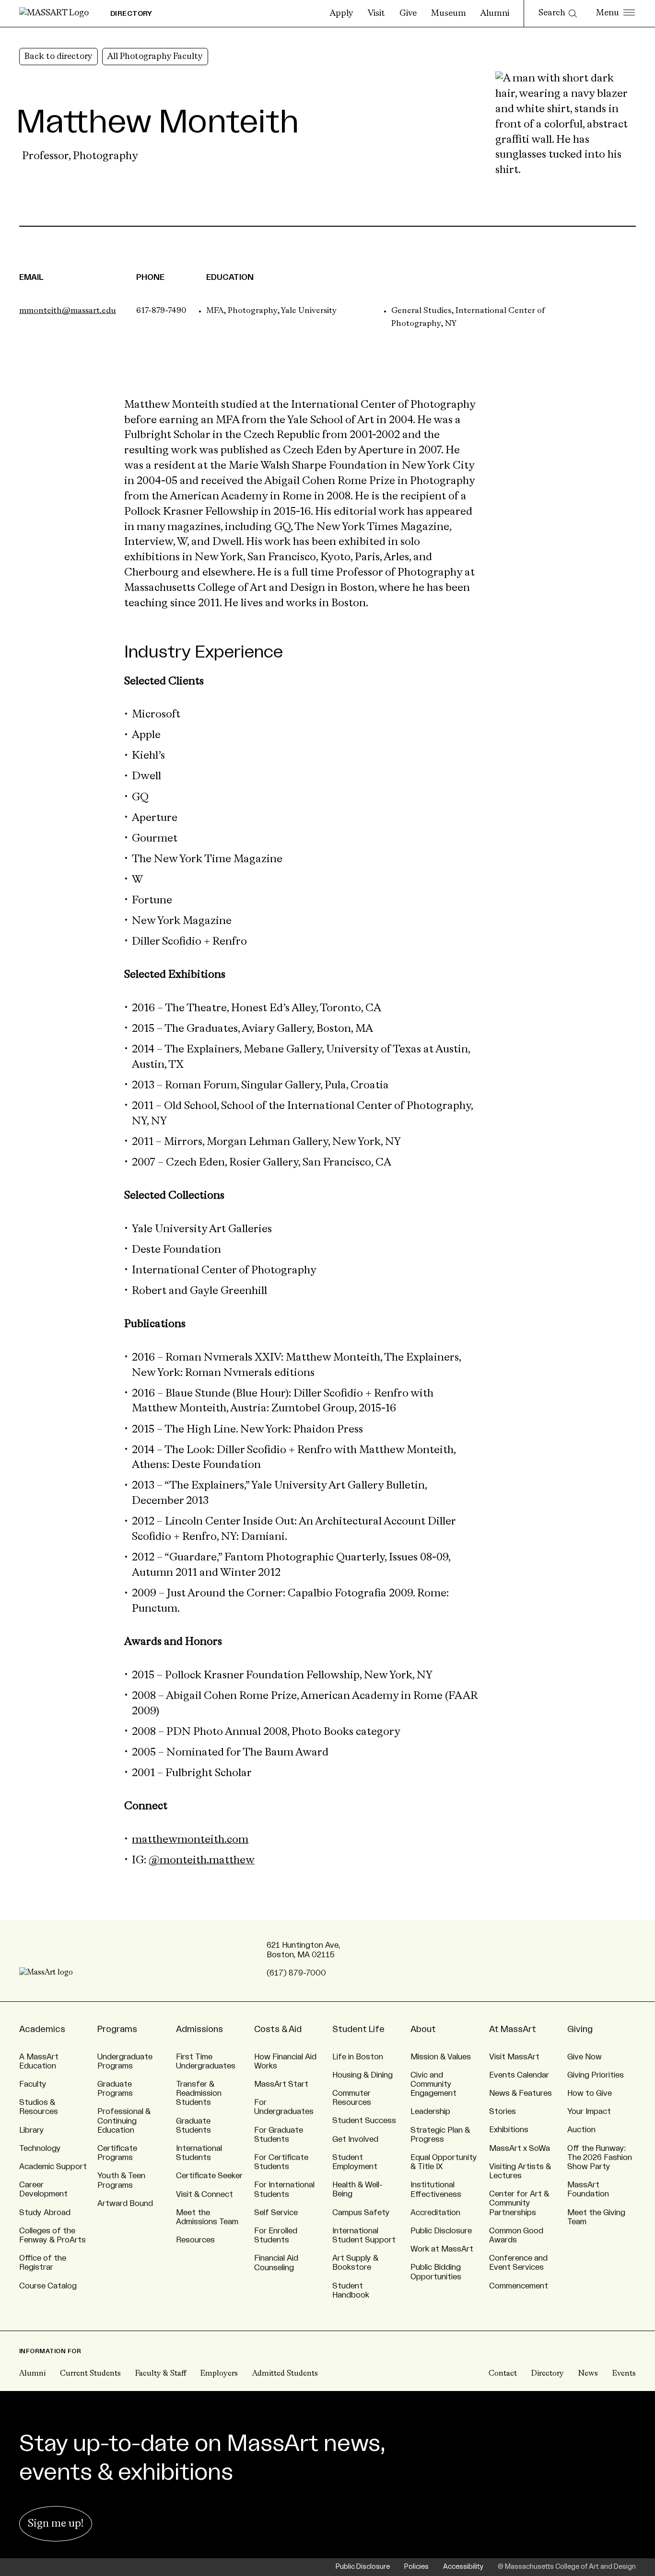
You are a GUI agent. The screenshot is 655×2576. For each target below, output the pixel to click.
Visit (376, 13)
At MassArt (513, 2029)
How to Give (590, 2093)
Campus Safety (361, 2213)
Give (408, 13)
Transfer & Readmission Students (199, 2093)
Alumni (495, 13)
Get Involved (355, 2139)
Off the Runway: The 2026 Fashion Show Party (600, 2158)
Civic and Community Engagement (433, 2084)
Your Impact (589, 2112)
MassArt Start (281, 2084)
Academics (42, 2029)
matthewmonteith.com (190, 1840)
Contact (503, 2374)
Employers (219, 2374)
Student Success (364, 2121)
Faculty (33, 2084)
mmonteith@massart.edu (68, 311)
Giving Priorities (596, 2075)
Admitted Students (285, 2374)
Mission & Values (441, 2057)
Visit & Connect (205, 2195)
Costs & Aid (278, 2029)
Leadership (430, 2112)
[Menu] (615, 13)
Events (624, 2374)
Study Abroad (45, 2213)
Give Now (585, 2057)
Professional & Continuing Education (124, 2121)
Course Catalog (48, 2286)
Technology (40, 2149)
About (423, 2029)
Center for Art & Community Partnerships (519, 2203)
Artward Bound (125, 2204)
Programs (117, 2029)
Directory (548, 2374)
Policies (416, 2567)
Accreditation (435, 2213)
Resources (195, 2240)
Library (32, 2130)
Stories (503, 2112)
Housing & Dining (363, 2075)
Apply (342, 13)
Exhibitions (509, 2130)
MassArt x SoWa (520, 2149)
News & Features (520, 2093)
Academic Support (53, 2167)
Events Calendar (519, 2075)
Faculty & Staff (161, 2374)
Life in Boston (358, 2057)
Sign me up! (56, 2524)
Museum (449, 13)
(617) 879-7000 (296, 1973)
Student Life (358, 2029)
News (588, 2374)
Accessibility (463, 2567)
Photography (105, 156)
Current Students (90, 2374)
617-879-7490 (161, 311)
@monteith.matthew (202, 1860)
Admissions (199, 2029)
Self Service (276, 2213)
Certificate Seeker (209, 2176)
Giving (580, 2029)
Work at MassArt (442, 2249)
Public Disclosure (441, 2231)
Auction (581, 2130)
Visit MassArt (514, 2057)
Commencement (519, 2286)
